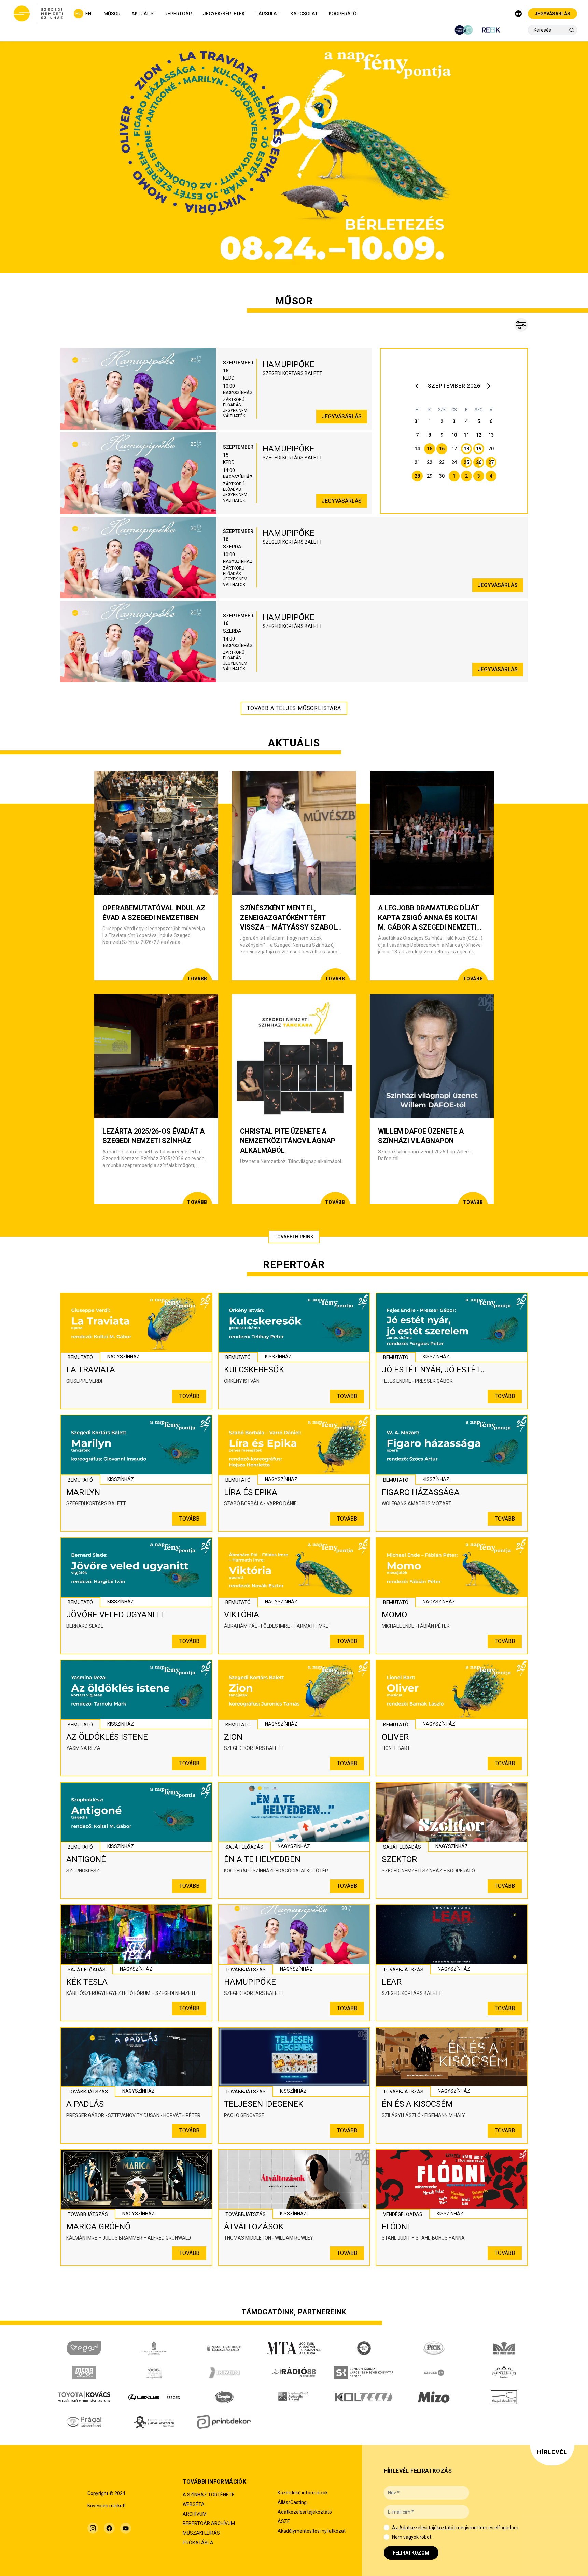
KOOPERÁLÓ (343, 14)
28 (417, 476)
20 (491, 449)
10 (454, 435)
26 (479, 462)
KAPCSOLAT (304, 14)
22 (430, 462)
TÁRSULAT (268, 14)
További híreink (294, 1237)
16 (442, 449)
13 (491, 435)
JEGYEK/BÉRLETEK (224, 14)
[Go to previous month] (419, 386)
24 (454, 462)
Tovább (189, 1396)
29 (430, 476)
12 (479, 435)
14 (417, 449)
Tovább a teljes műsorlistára (294, 708)
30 (442, 476)
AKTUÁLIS (143, 14)
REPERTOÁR (178, 14)
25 (466, 462)
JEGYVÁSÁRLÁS (552, 14)
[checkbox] (387, 2528)
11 (466, 435)
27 (491, 462)
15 (430, 449)
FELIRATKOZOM (411, 2553)
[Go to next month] (490, 386)
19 (479, 449)
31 (417, 421)
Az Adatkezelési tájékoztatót (424, 2528)
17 (454, 449)
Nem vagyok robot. (412, 2537)
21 (417, 462)
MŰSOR (112, 14)
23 (442, 462)
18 (466, 449)
